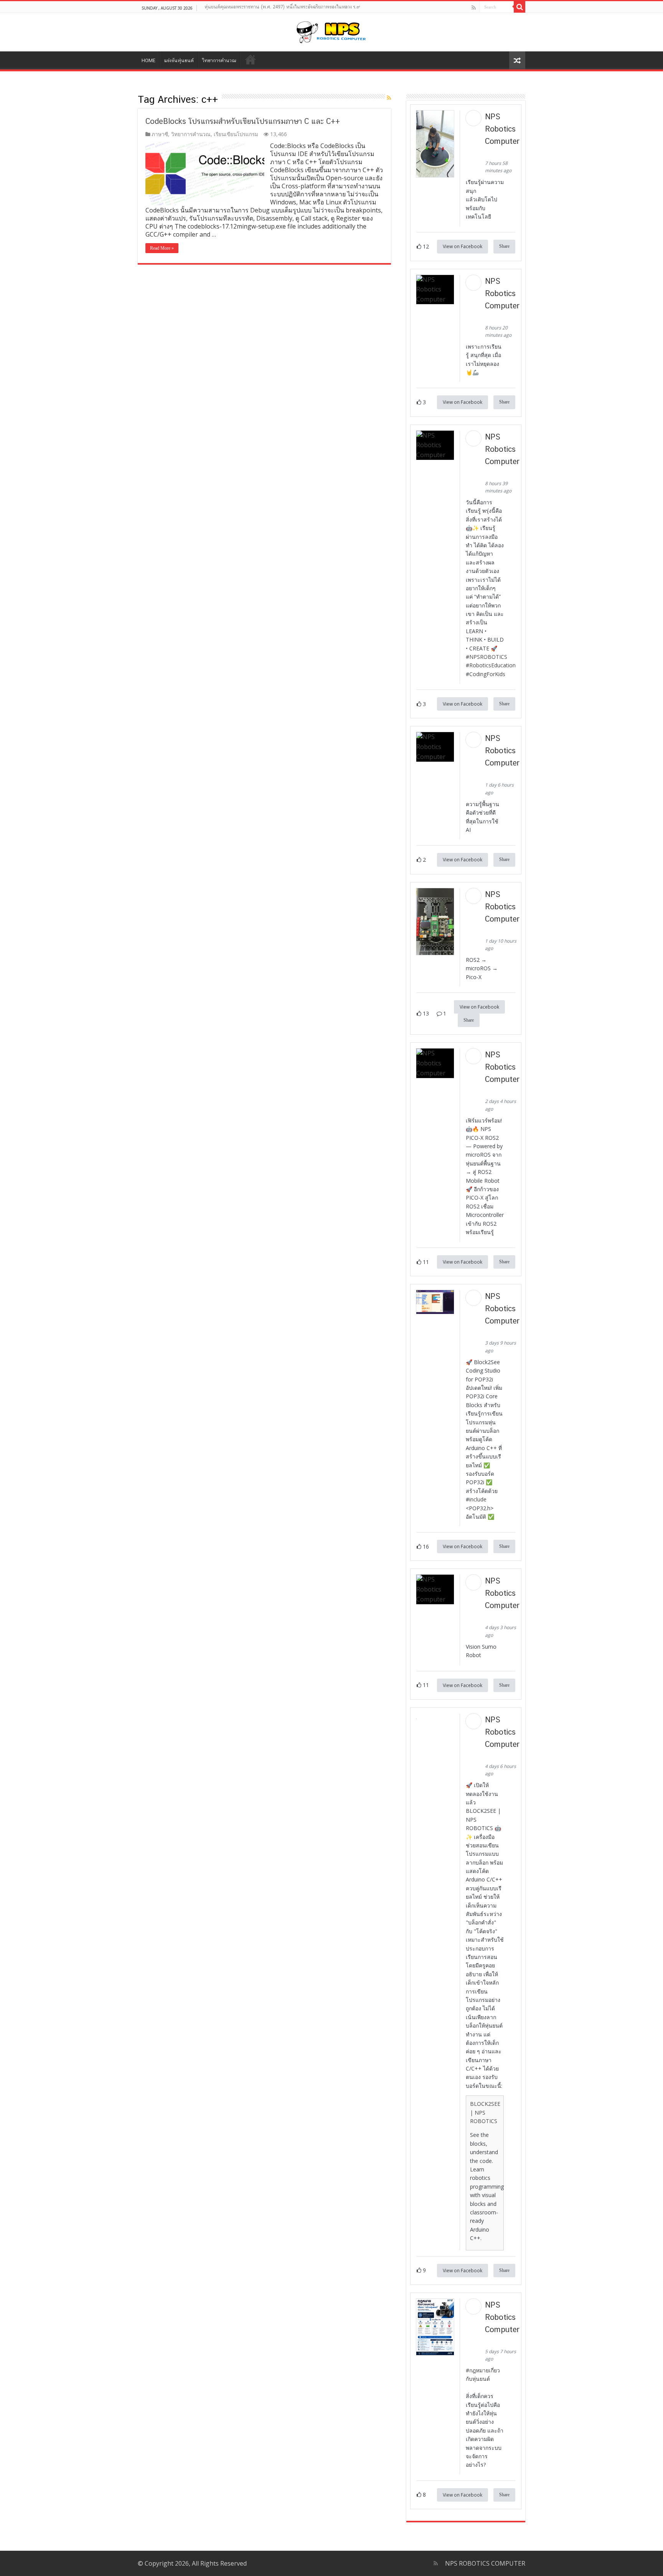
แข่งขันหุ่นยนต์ (179, 60)
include (478, 1499)
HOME (148, 60)
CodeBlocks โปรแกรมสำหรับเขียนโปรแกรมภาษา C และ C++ (243, 121)
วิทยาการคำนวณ (219, 60)
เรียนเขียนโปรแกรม (236, 134)
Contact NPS (250, 59)
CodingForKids (487, 674)
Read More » (162, 248)
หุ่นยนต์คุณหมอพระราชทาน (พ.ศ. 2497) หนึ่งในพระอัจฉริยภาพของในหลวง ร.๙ (282, 7)
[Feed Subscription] (389, 98)
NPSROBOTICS (488, 657)
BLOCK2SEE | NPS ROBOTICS (485, 2112)
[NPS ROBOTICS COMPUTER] (331, 31)
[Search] (520, 7)
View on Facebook (463, 246)
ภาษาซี (160, 134)
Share (504, 246)
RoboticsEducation (492, 665)
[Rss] (474, 8)
